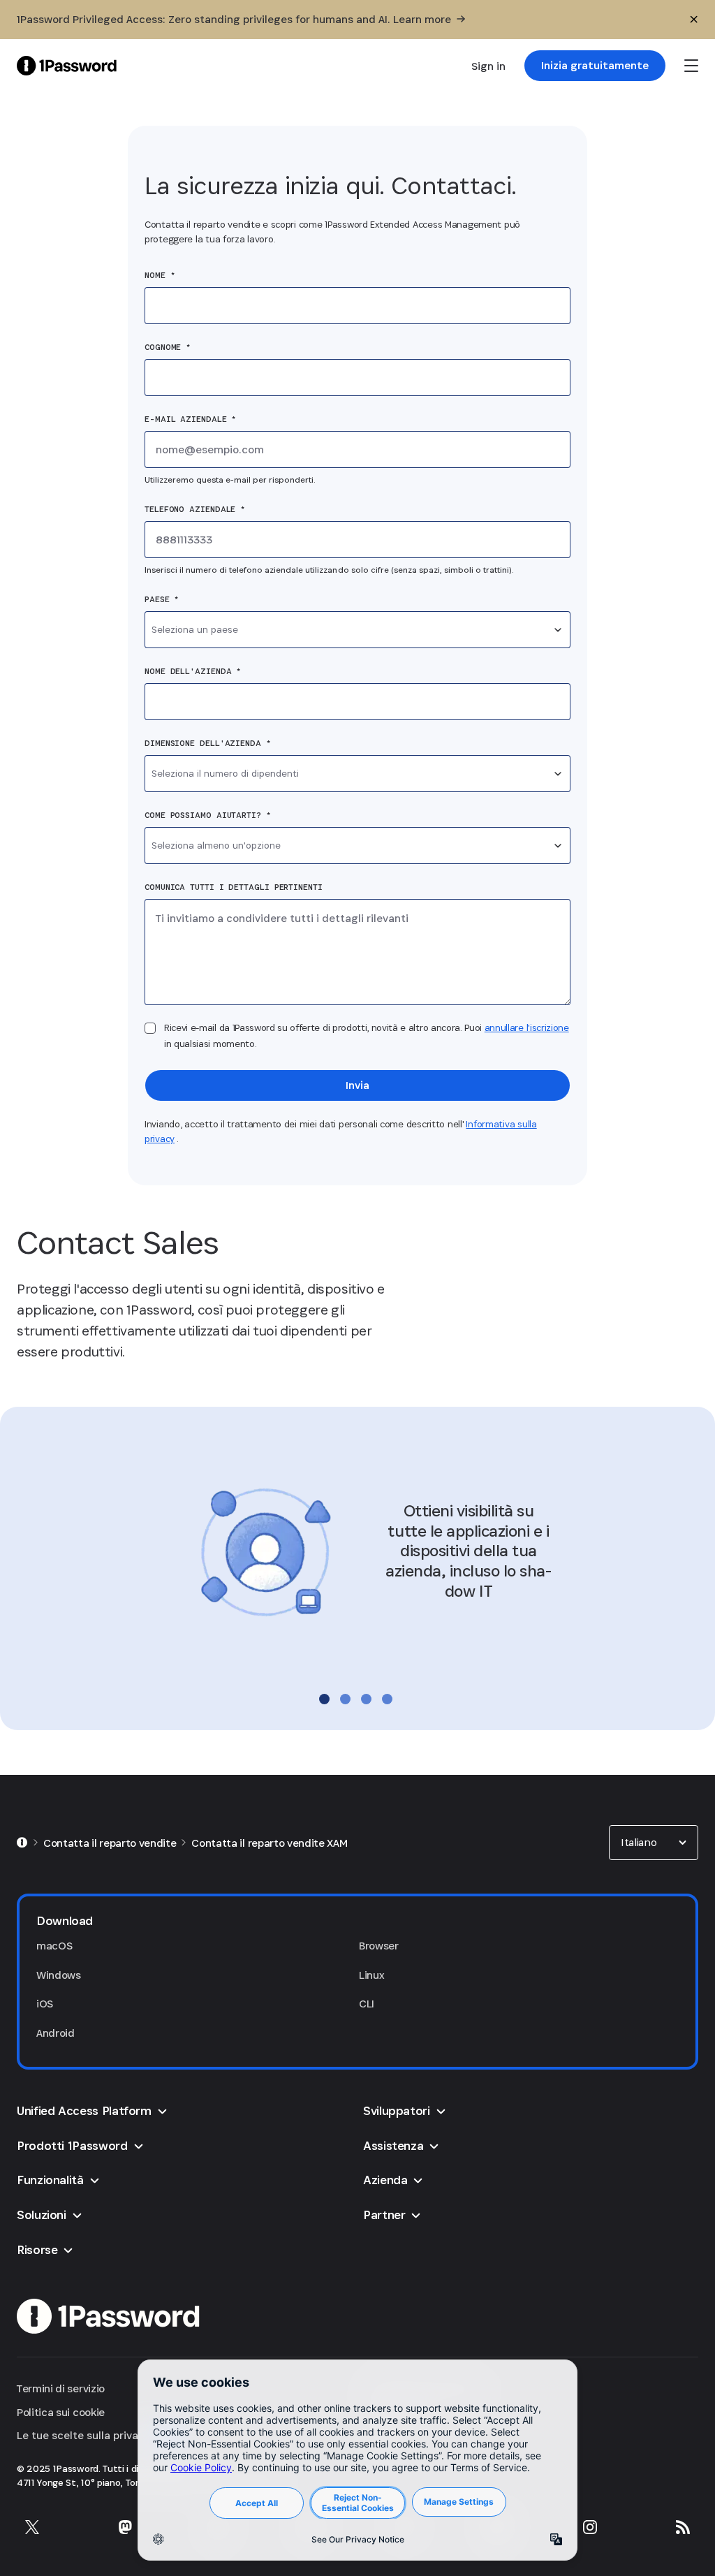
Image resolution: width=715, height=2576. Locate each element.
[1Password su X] (32, 2527)
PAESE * (162, 599)
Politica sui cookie (61, 2412)
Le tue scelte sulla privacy (83, 2435)
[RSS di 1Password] (683, 2527)
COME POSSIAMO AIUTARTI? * (208, 815)
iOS (45, 2004)
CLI (367, 2004)
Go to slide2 (345, 1699)
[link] (595, 66)
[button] (654, 1843)
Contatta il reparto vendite (110, 1843)
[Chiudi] (694, 20)
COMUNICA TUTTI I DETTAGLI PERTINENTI (234, 887)
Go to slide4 (387, 1699)
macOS (54, 1946)
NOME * (160, 275)
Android (56, 2033)
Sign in (488, 66)
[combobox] (357, 630)
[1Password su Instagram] (590, 2527)
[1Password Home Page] (67, 65)
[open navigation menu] (691, 66)
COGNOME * (168, 347)
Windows (59, 1975)
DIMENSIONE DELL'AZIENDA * (208, 743)
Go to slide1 (324, 1699)
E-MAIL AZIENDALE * (190, 419)
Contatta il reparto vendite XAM (269, 1843)
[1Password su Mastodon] (125, 2527)
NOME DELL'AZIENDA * (193, 671)
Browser (379, 1946)
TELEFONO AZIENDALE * (195, 509)
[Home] (22, 1843)
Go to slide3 (366, 1699)
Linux (371, 1975)
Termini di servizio (61, 2388)
